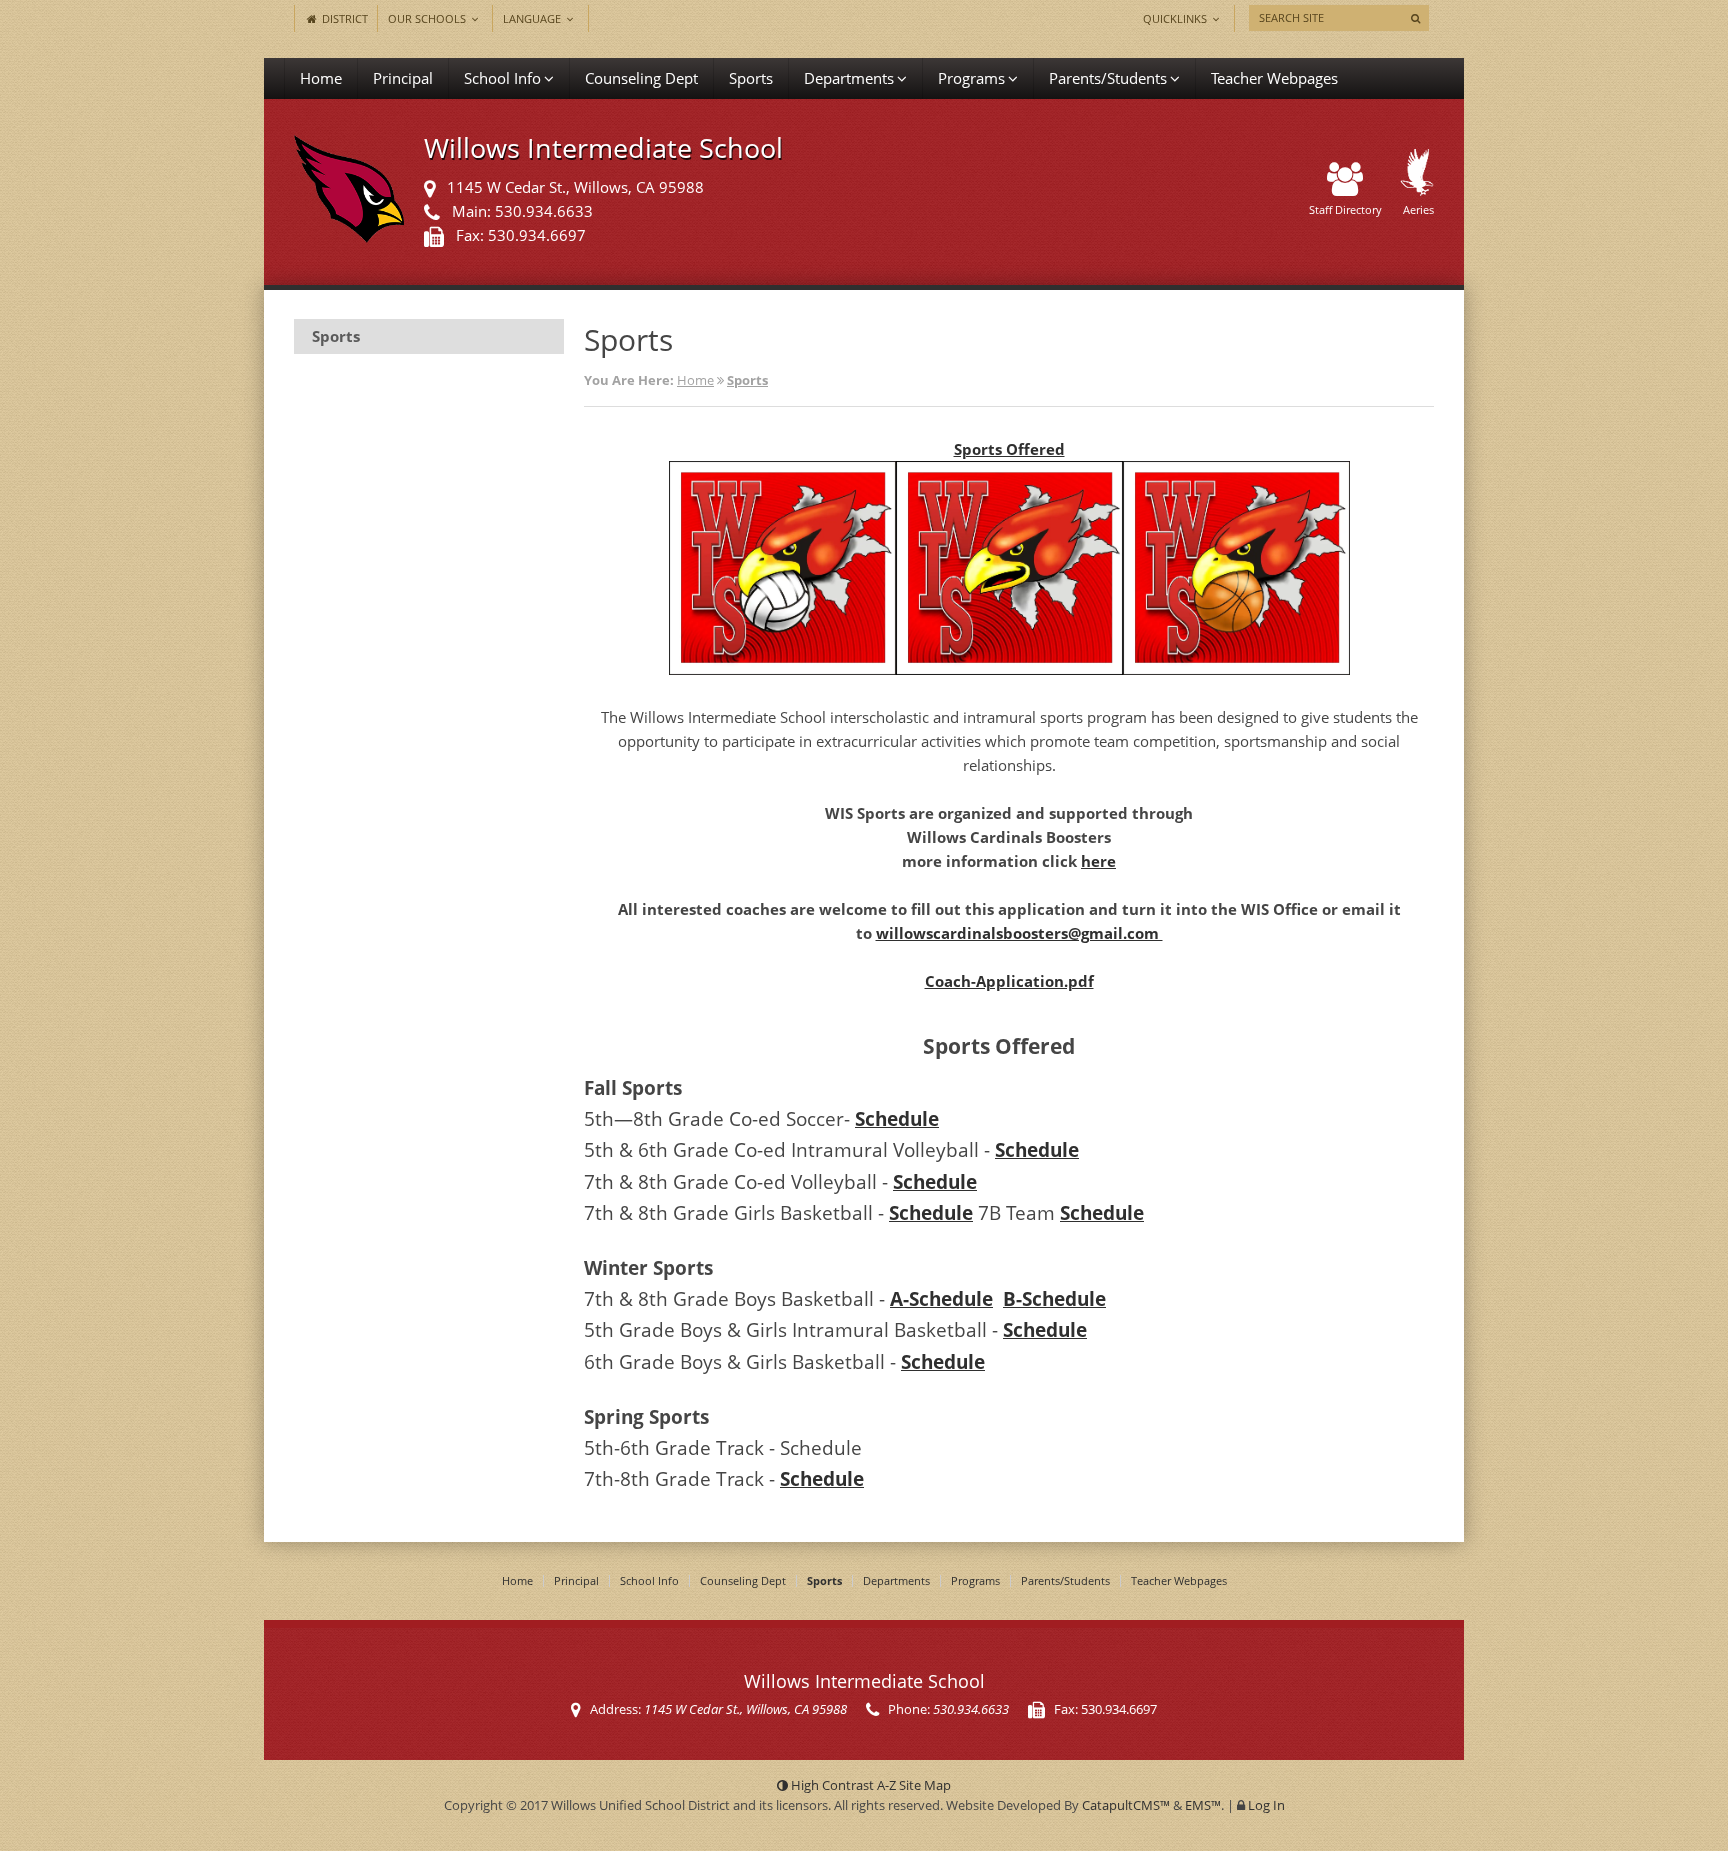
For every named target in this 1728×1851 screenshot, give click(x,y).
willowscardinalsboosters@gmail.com (1019, 933)
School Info (502, 78)
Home (321, 78)
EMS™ (1203, 1805)
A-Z (914, 1785)
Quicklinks (1176, 18)
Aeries (1418, 209)
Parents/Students (1108, 78)
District (343, 18)
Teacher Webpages (1274, 78)
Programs (971, 78)
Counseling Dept (641, 78)
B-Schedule (1054, 1298)
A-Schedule (941, 1298)
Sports (751, 78)
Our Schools (428, 18)
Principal (403, 78)
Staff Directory (1345, 209)
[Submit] (1415, 18)
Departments (849, 78)
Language (533, 18)
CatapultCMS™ (1126, 1805)
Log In (1266, 1805)
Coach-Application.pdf (1009, 981)
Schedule (897, 1118)
